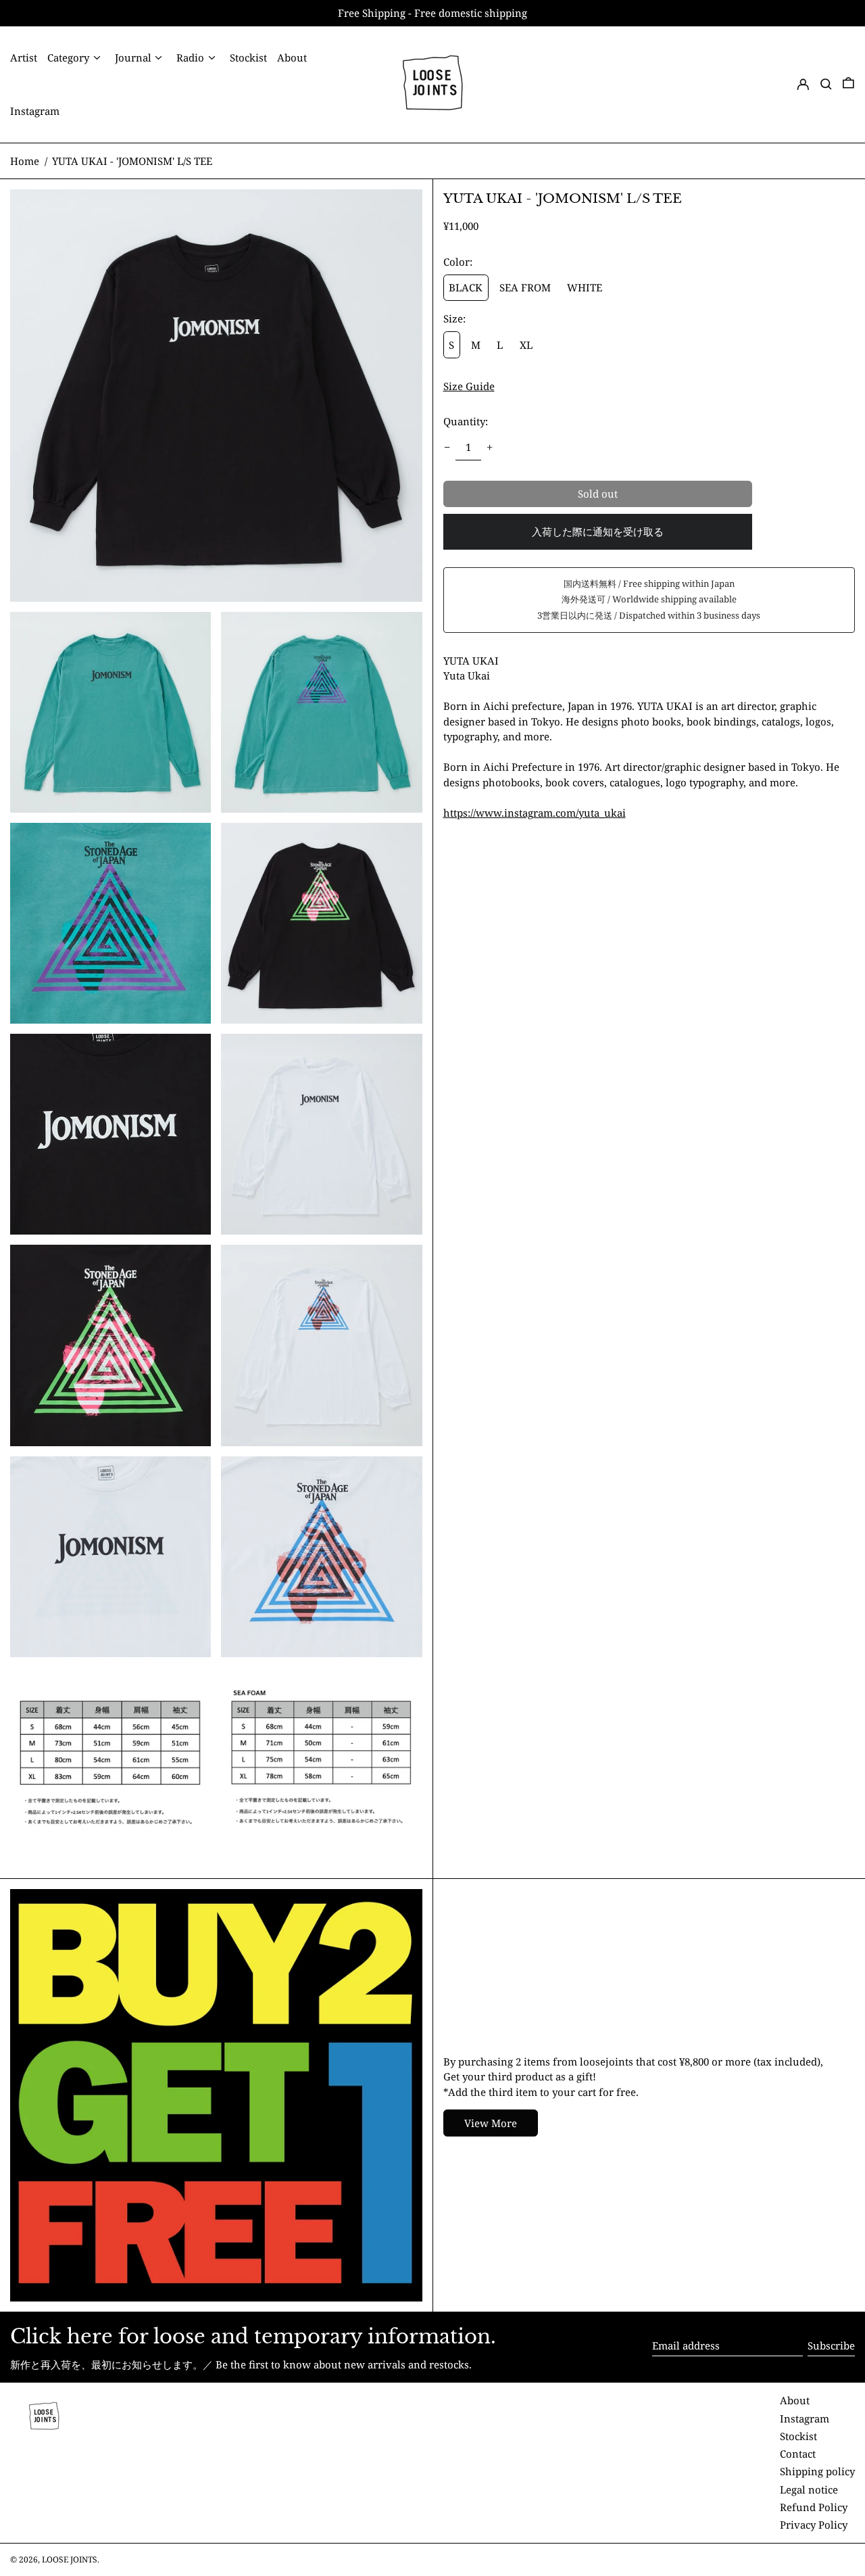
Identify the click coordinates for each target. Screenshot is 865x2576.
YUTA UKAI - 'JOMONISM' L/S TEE (132, 161)
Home (25, 161)
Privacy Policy (814, 2525)
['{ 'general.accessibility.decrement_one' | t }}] (447, 447)
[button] (826, 84)
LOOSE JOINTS (70, 2559)
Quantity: (466, 421)
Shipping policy (817, 2471)
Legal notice (809, 2489)
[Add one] (490, 447)
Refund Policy (814, 2507)
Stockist (798, 2436)
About (795, 2400)
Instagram (805, 2418)
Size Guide (469, 386)
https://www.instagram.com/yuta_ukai (535, 813)
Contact (798, 2454)
